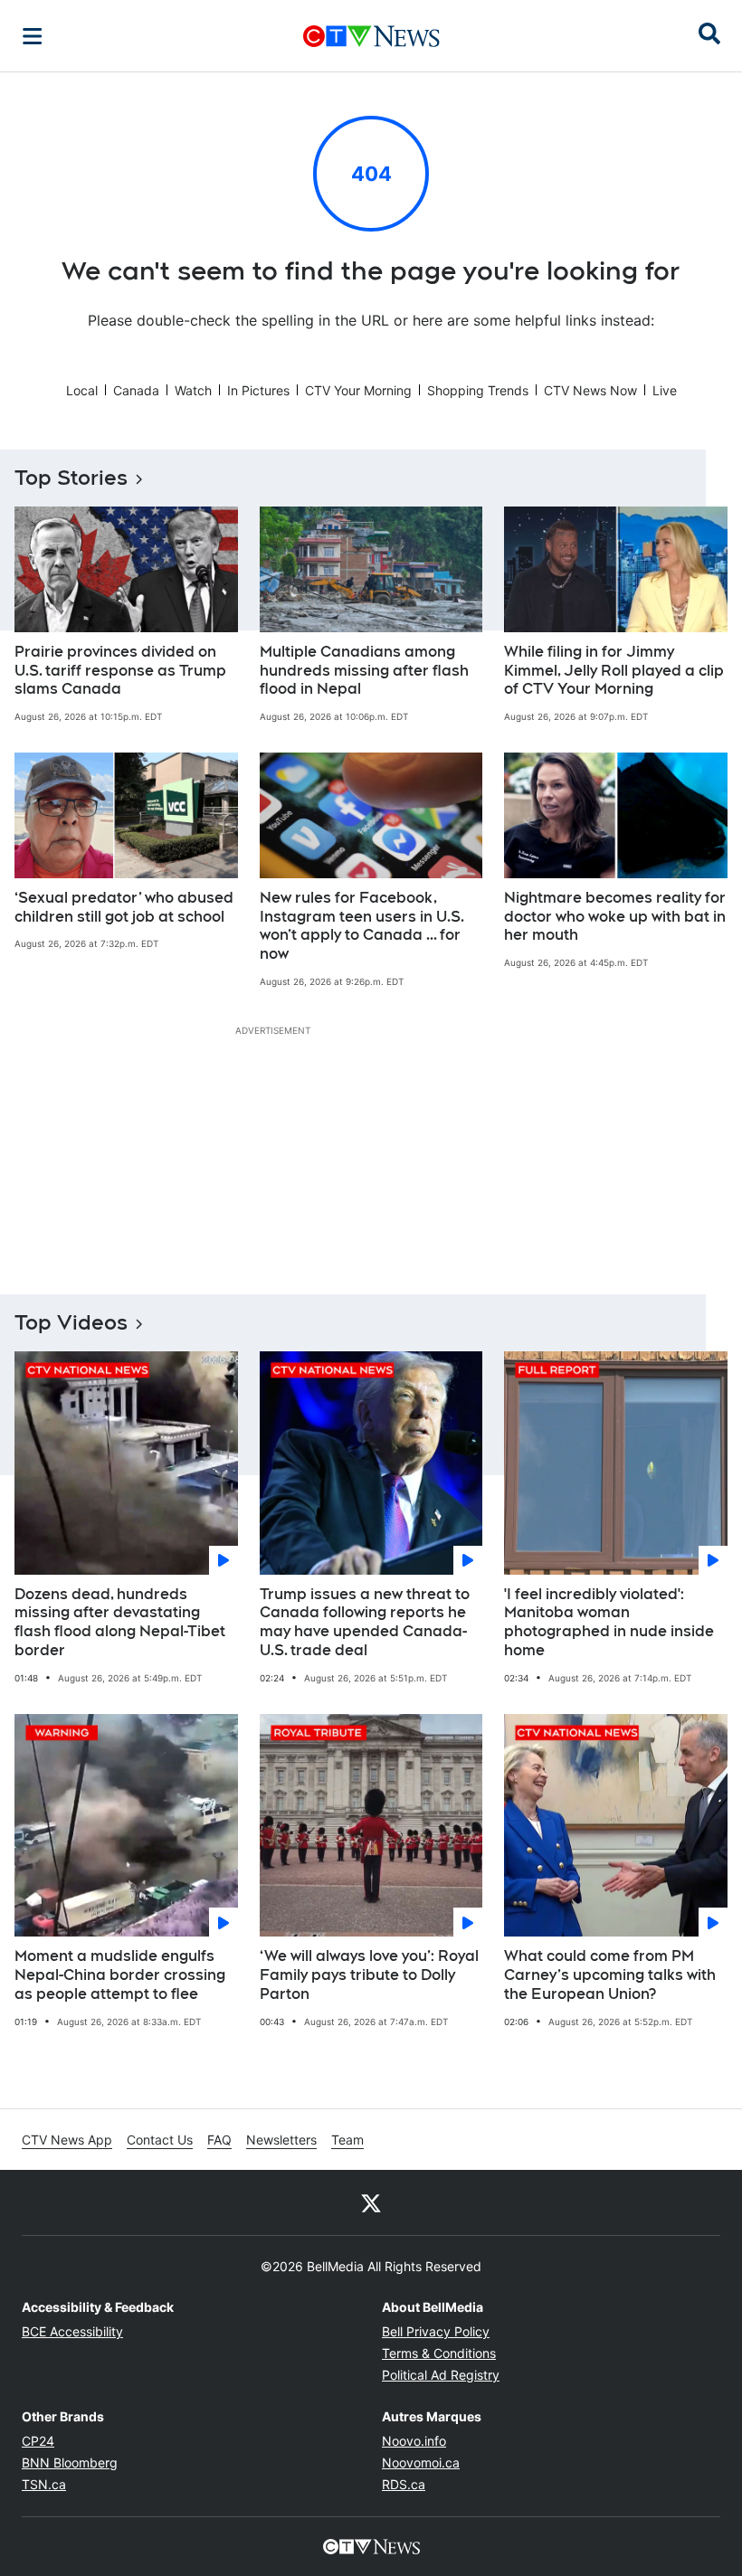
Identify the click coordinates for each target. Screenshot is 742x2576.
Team (347, 2140)
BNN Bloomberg (70, 2462)
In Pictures (258, 390)
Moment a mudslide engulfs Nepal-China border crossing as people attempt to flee (120, 1975)
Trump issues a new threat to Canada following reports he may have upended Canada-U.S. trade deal (365, 1622)
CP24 (38, 2441)
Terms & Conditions (439, 2353)
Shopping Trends (478, 390)
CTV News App (67, 2140)
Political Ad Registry (441, 2375)
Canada (136, 390)
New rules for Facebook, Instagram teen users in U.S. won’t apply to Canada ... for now (362, 926)
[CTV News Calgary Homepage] (371, 36)
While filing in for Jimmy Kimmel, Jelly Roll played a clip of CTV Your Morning (614, 671)
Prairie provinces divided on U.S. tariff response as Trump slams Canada (120, 671)
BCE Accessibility (72, 2331)
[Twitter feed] (371, 2202)
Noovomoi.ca (421, 2462)
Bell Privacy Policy (436, 2331)
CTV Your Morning (358, 390)
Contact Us (160, 2140)
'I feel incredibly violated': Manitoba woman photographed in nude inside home (609, 1622)
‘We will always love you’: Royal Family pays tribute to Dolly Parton (369, 1975)
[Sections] (33, 36)
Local (82, 390)
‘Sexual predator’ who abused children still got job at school (124, 907)
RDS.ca (404, 2484)
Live (665, 390)
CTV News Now (590, 390)
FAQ (219, 2140)
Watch (193, 390)
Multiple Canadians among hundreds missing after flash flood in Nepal (364, 671)
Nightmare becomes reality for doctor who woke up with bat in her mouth (615, 917)
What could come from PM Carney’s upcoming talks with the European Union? (610, 1975)
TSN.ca (44, 2484)
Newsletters (281, 2140)
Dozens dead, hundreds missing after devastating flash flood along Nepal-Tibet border (120, 1622)
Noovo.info (414, 2441)
